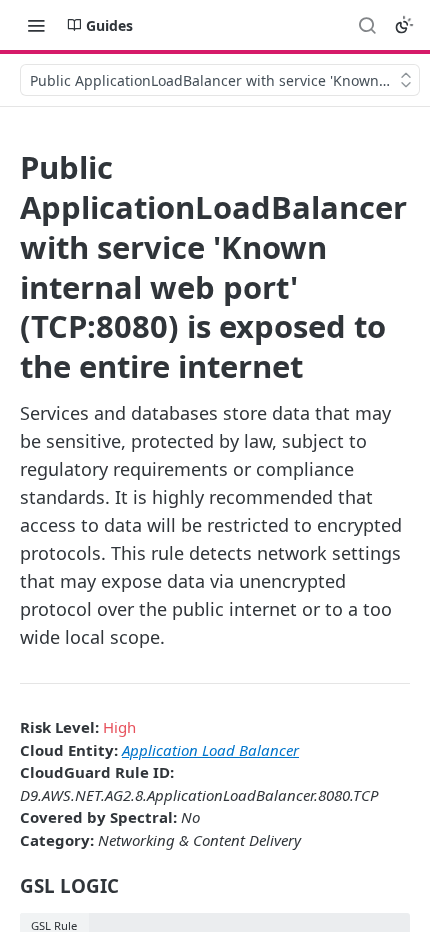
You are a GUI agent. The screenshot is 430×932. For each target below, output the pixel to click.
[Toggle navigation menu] (36, 25)
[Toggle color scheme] (404, 25)
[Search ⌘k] (367, 25)
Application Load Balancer (210, 750)
